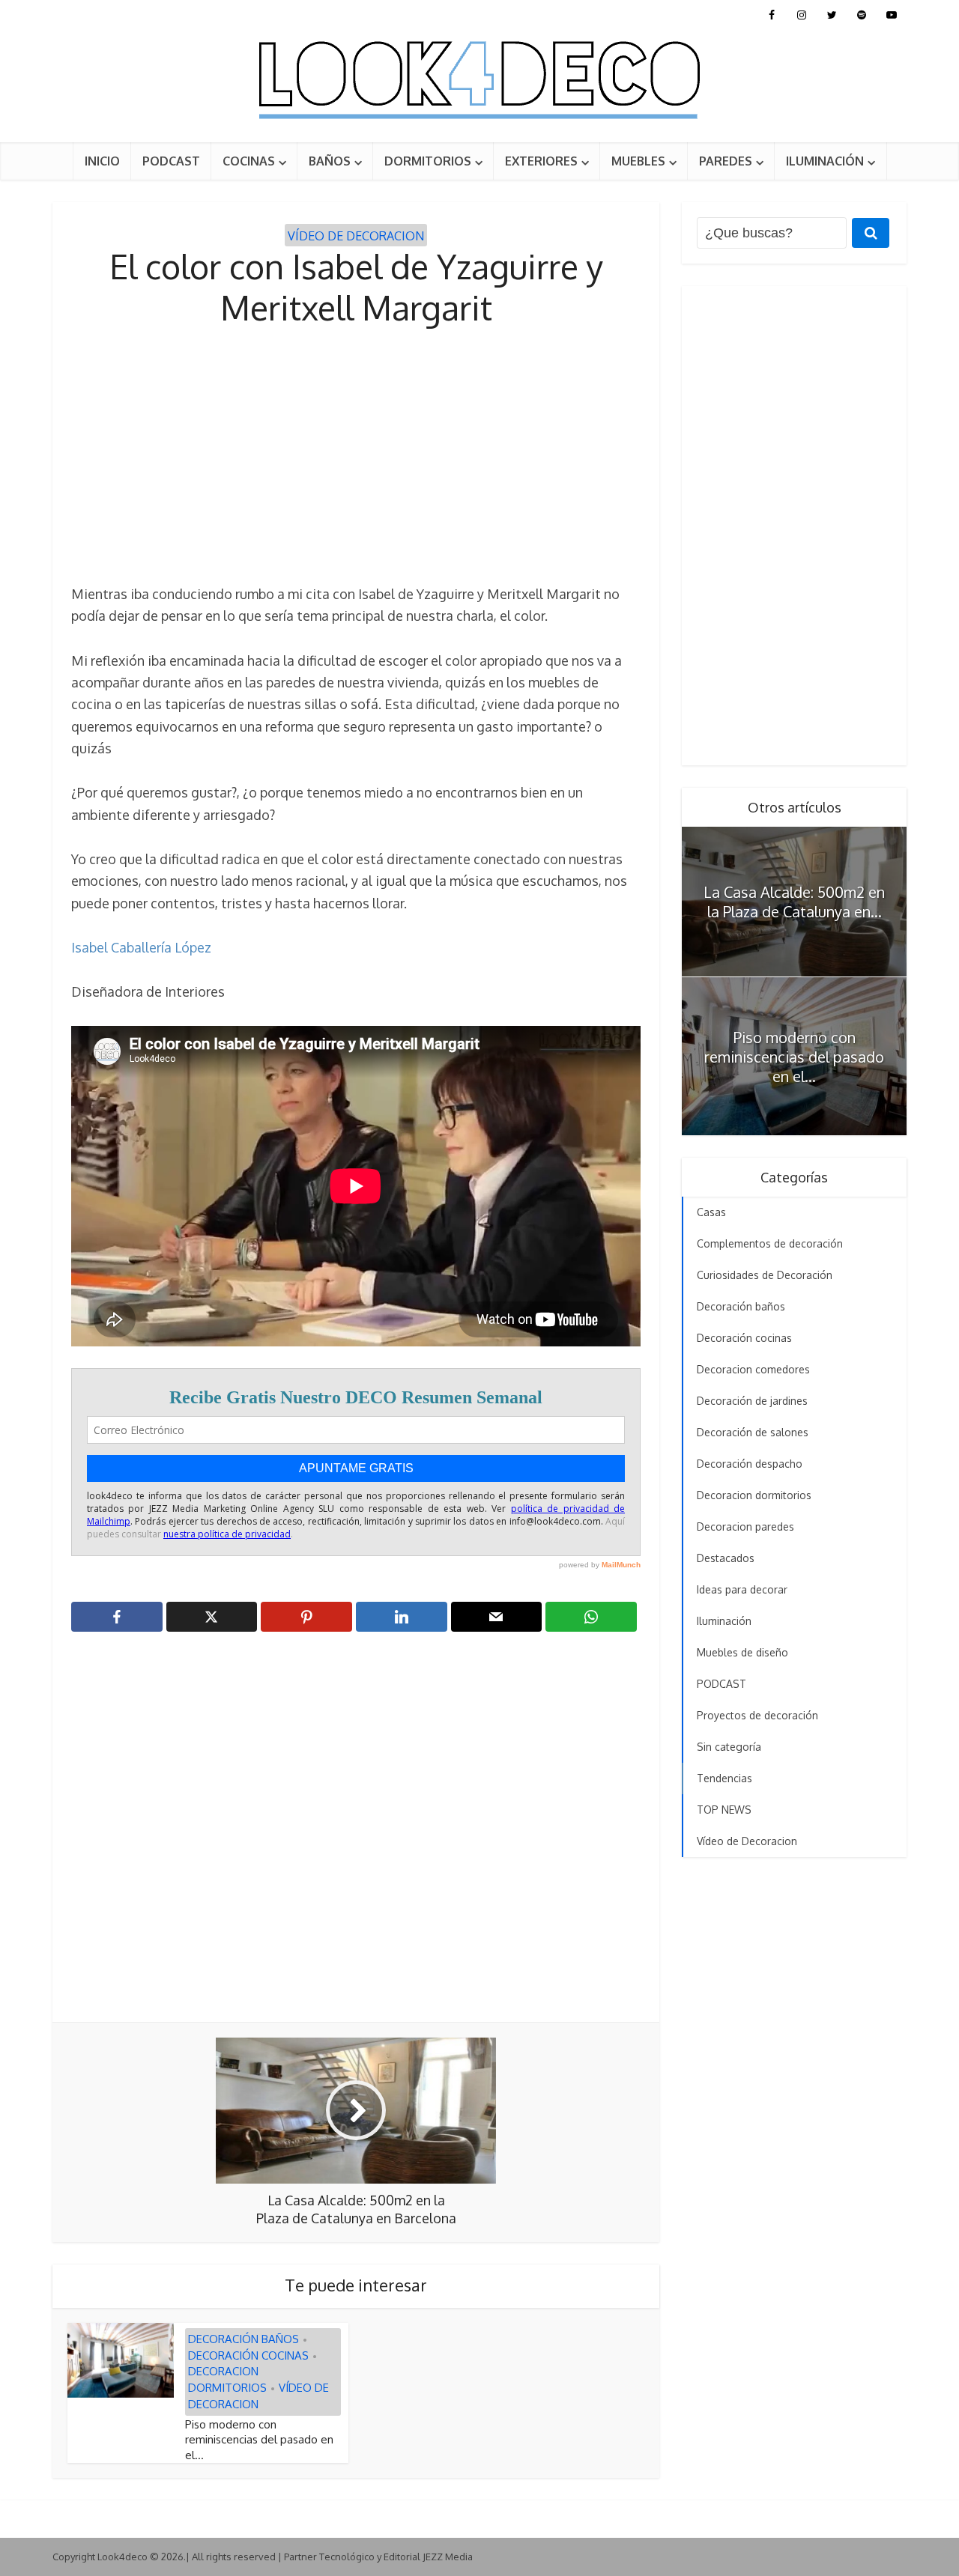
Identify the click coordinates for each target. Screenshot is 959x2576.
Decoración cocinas (248, 2355)
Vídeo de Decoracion (356, 236)
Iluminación (825, 161)
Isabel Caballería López (141, 947)
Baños (330, 161)
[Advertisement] (356, 456)
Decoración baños (243, 2339)
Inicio (102, 161)
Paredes (726, 161)
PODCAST (171, 161)
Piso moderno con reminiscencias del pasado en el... (259, 2440)
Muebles (638, 161)
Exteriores (541, 161)
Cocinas (249, 161)
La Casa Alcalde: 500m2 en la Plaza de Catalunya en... (794, 902)
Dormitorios (428, 161)
